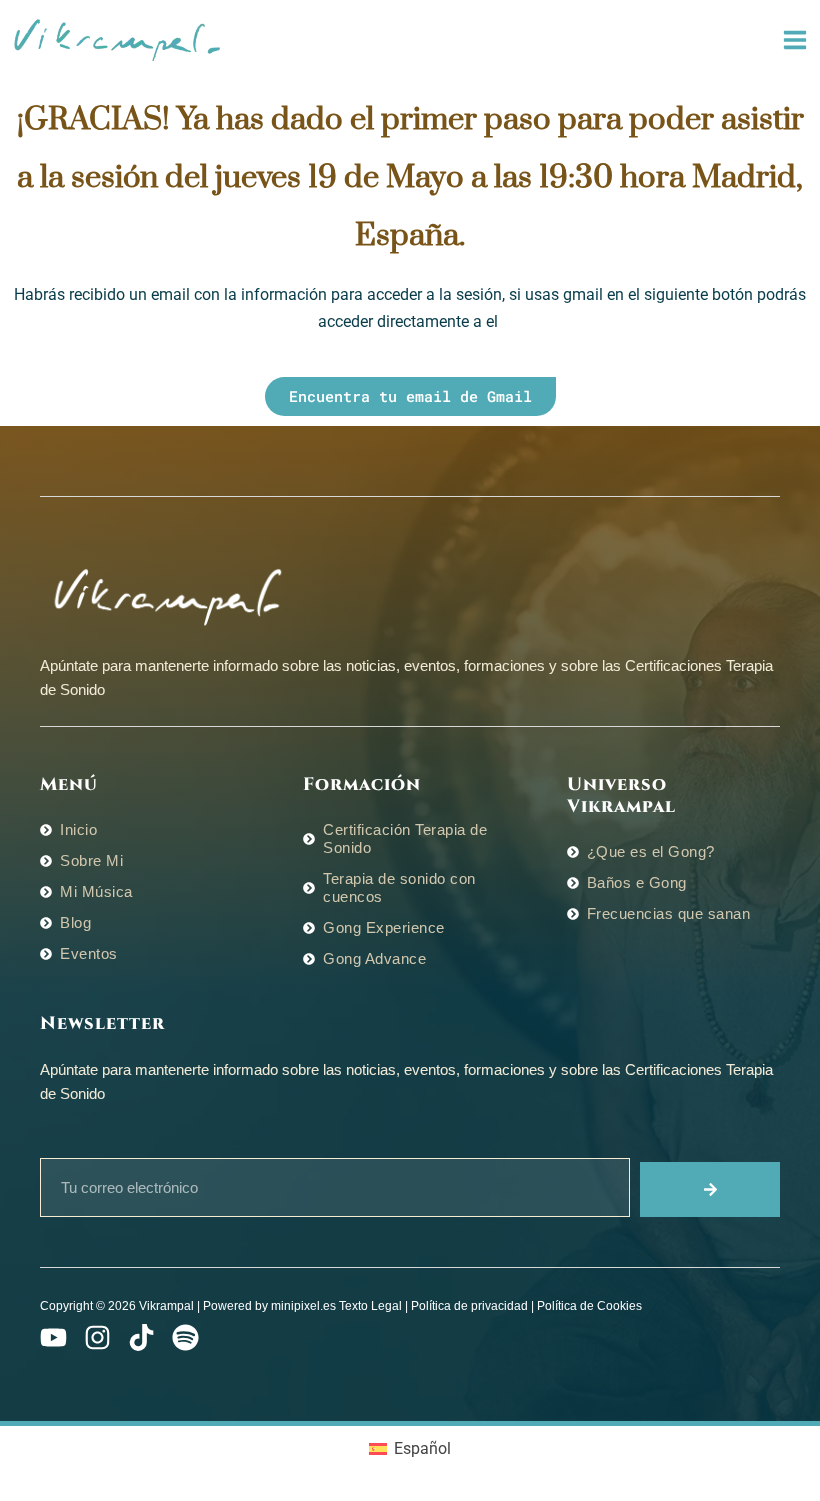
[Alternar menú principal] (794, 40)
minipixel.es (303, 1306)
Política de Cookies (589, 1306)
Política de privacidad (469, 1306)
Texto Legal (370, 1306)
